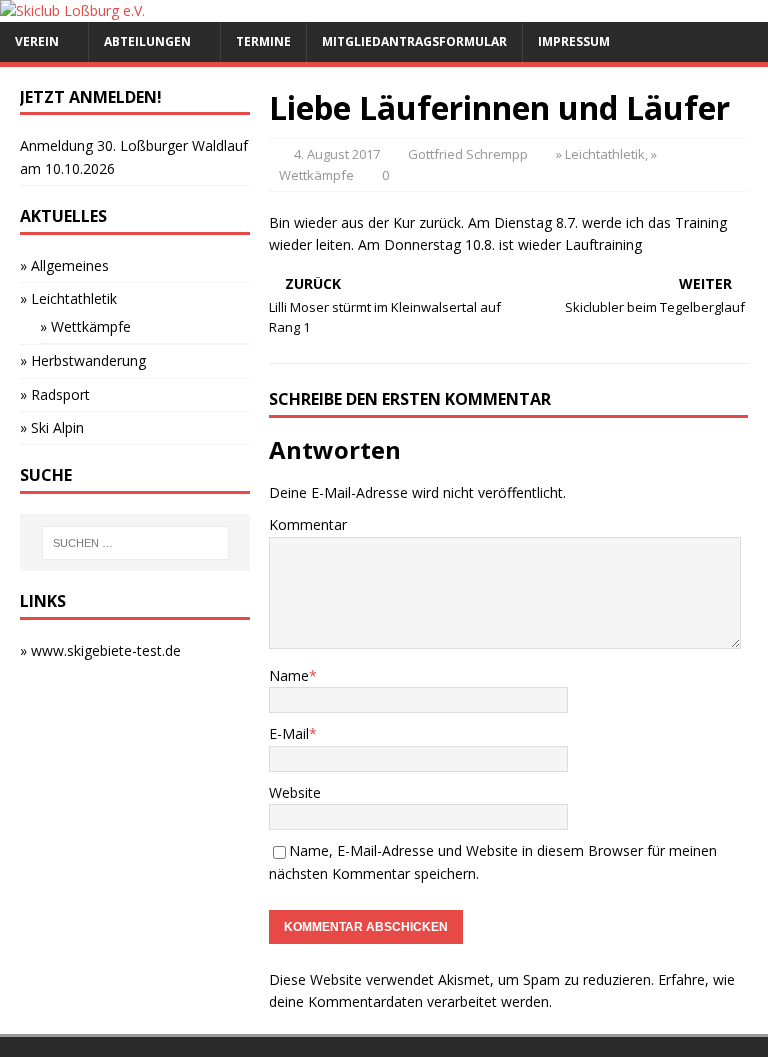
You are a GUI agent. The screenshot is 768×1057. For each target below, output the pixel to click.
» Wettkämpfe (85, 326)
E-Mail (289, 733)
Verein (37, 41)
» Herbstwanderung (83, 360)
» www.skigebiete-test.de (100, 650)
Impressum (574, 41)
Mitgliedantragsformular (414, 41)
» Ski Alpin (52, 427)
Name (289, 675)
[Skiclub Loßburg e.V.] (72, 10)
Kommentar (308, 524)
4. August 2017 (337, 154)
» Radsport (55, 394)
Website (295, 792)
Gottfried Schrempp (468, 154)
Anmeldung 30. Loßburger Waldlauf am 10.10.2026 (134, 156)
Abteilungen (147, 41)
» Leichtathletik (600, 154)
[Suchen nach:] (135, 543)
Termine (263, 41)
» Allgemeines (64, 265)
